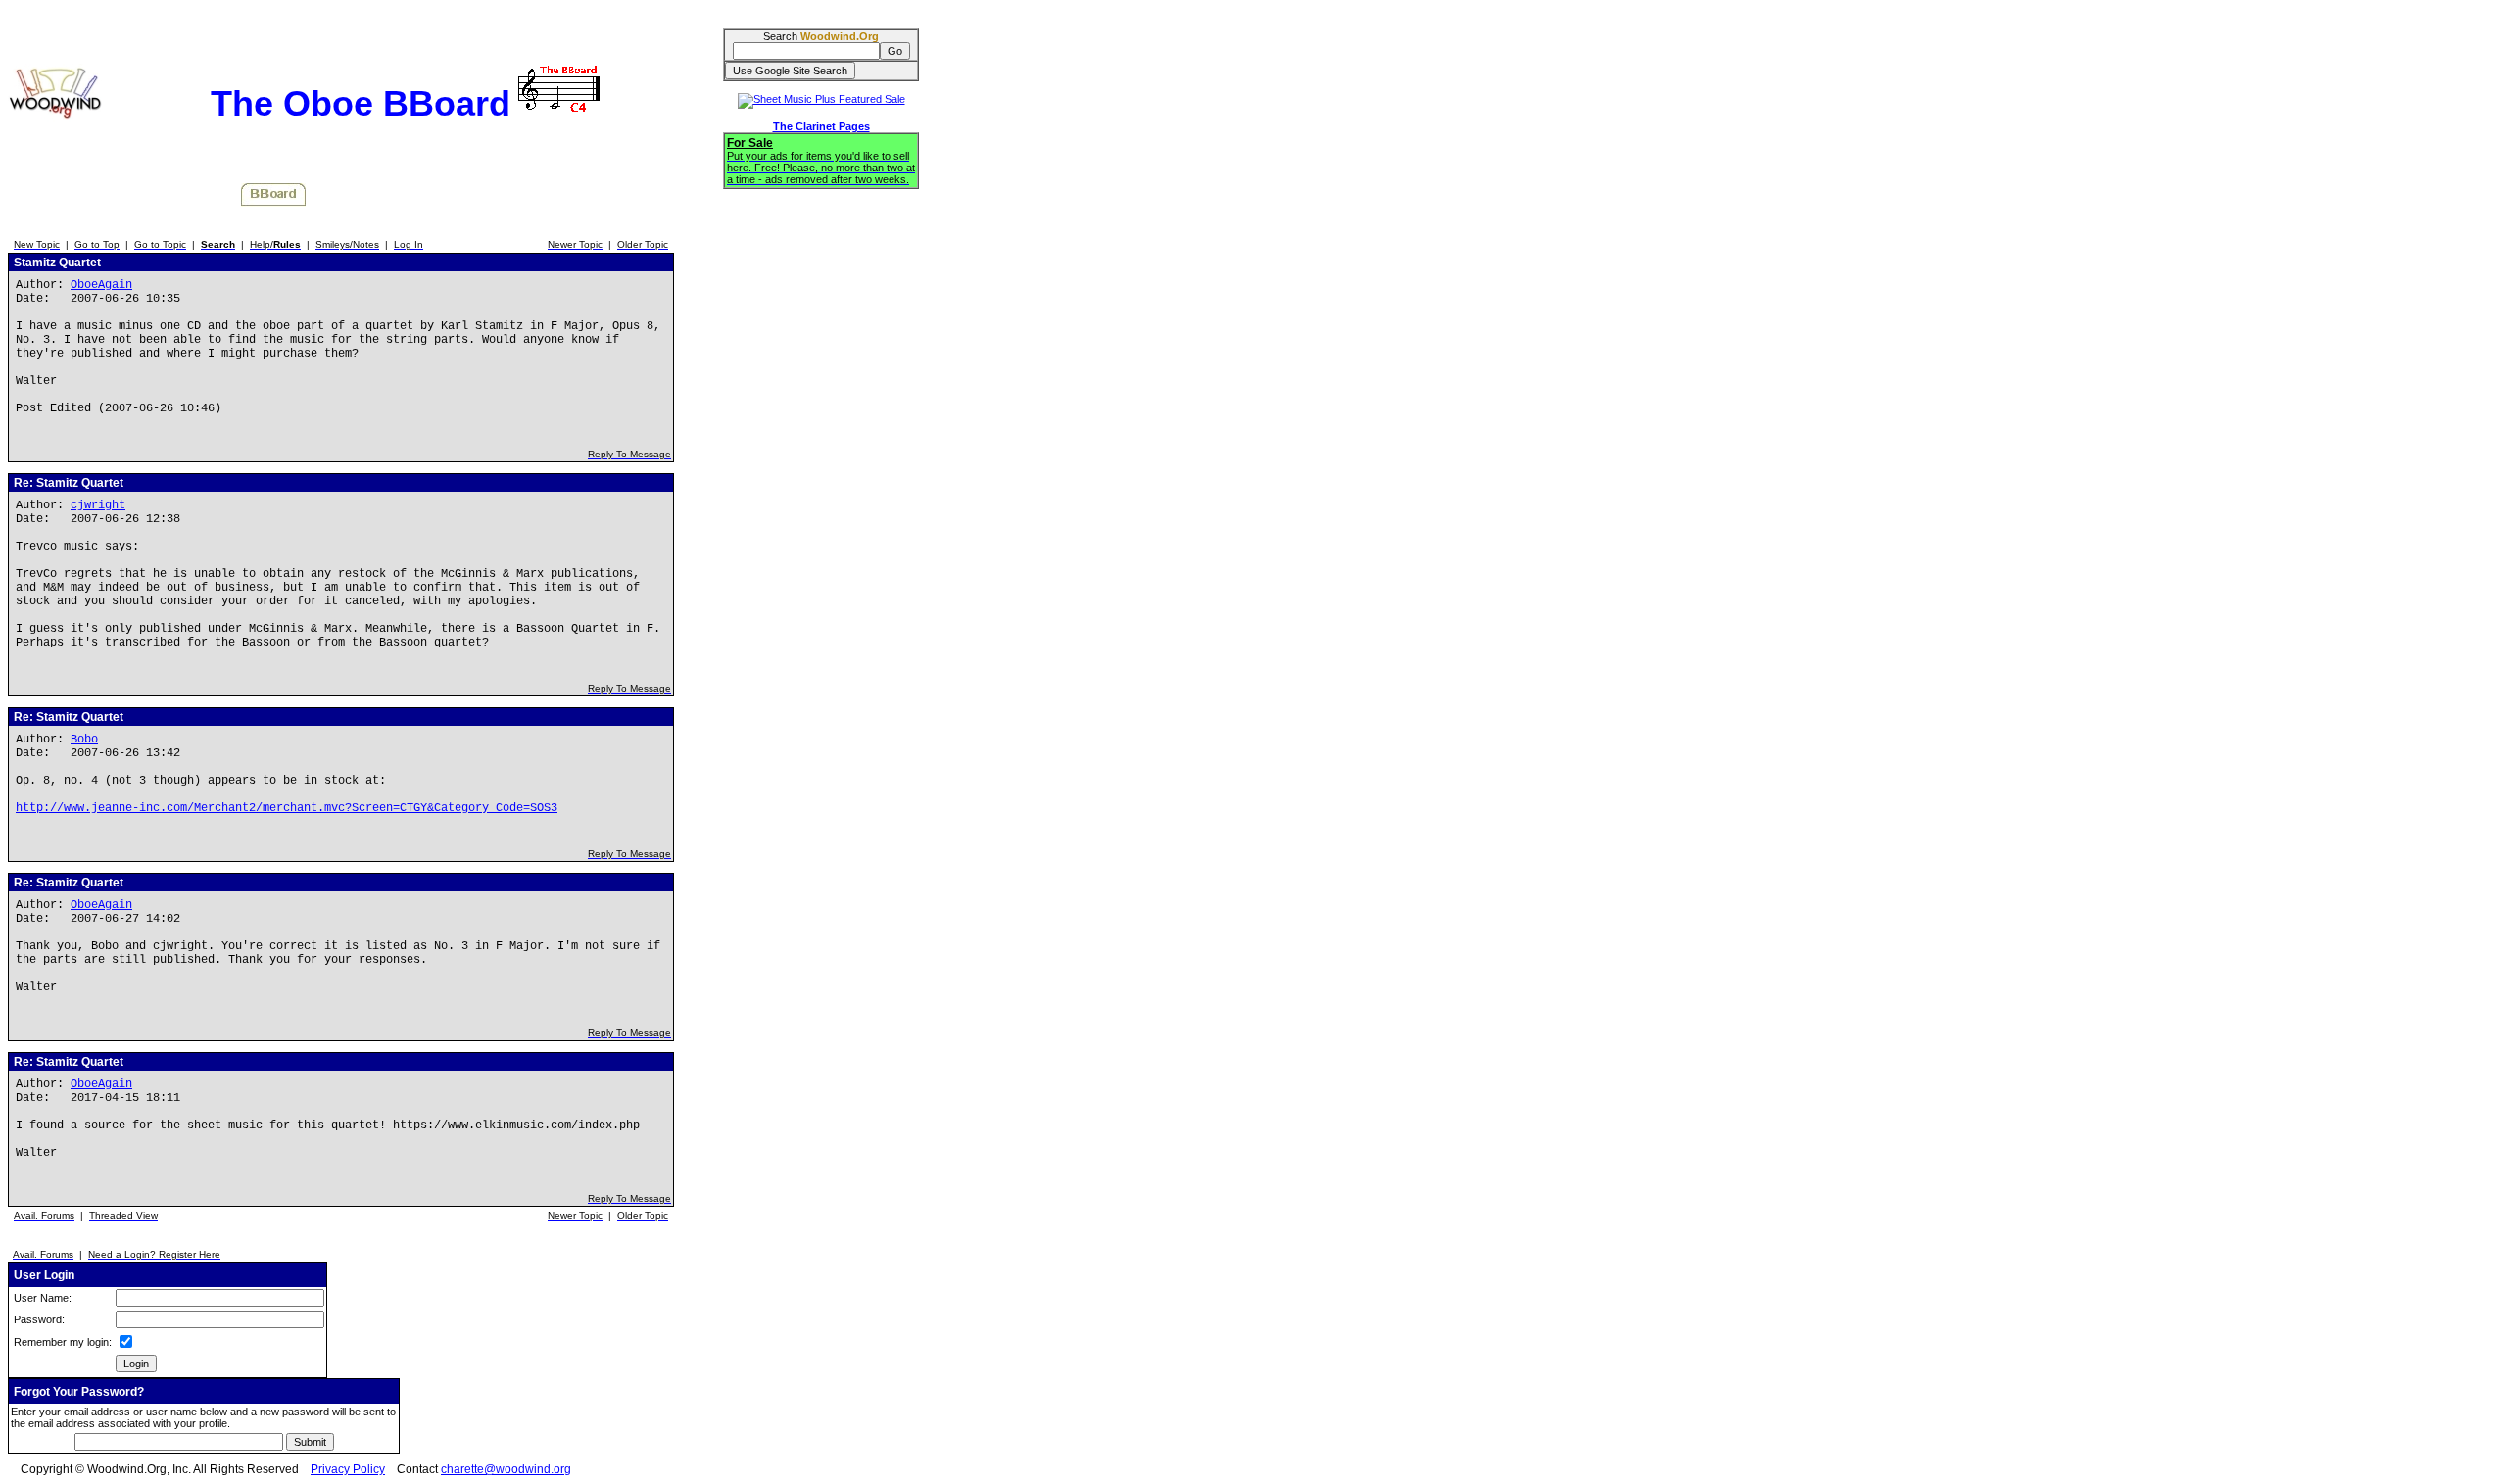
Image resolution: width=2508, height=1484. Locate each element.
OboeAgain (101, 285)
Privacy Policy (348, 1469)
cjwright (98, 505)
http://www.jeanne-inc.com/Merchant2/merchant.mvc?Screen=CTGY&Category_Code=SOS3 (287, 808)
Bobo (84, 740)
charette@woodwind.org (506, 1469)
